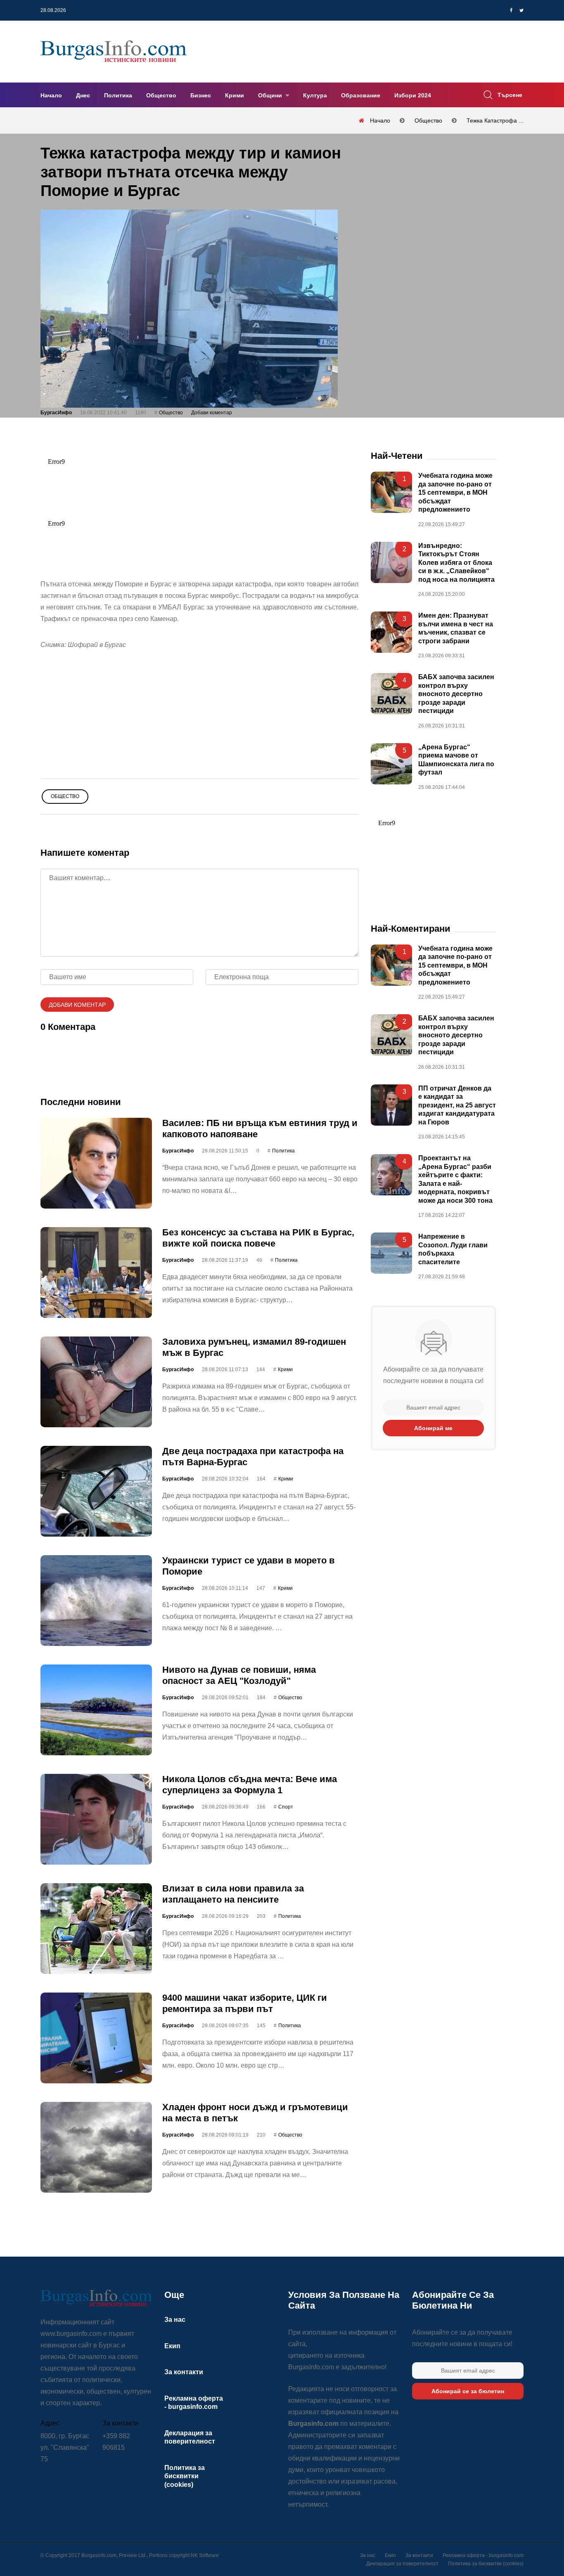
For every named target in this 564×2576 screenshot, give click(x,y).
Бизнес (201, 95)
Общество (161, 95)
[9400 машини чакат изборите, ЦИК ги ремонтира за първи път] (96, 2038)
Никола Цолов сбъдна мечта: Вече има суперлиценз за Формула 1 (250, 1784)
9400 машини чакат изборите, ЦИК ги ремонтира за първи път (245, 2003)
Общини (271, 95)
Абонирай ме (433, 1428)
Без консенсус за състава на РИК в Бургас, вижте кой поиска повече (258, 1238)
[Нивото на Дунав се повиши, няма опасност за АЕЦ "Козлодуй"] (96, 1710)
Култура (315, 95)
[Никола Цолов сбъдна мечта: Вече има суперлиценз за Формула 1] (96, 1819)
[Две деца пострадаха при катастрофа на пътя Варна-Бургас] (96, 1491)
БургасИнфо (56, 413)
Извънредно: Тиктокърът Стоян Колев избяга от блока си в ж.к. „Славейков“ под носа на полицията (456, 563)
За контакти (184, 2372)
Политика (118, 95)
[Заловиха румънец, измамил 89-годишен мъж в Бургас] (96, 1382)
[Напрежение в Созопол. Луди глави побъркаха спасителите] (391, 1253)
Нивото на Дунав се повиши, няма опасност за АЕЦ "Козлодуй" (239, 1675)
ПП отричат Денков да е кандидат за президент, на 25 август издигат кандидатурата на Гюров (457, 1105)
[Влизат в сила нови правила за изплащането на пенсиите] (96, 1929)
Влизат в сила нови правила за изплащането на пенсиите (233, 1894)
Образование (361, 95)
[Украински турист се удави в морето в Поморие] (96, 1601)
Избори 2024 (413, 95)
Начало (51, 95)
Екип (172, 2346)
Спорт (286, 1807)
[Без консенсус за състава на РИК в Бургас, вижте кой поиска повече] (96, 1273)
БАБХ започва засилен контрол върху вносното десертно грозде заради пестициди (456, 694)
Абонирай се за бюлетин (468, 2391)
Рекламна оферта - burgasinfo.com (483, 2555)
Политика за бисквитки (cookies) (185, 2476)
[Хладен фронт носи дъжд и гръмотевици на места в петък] (96, 2147)
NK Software (205, 2555)
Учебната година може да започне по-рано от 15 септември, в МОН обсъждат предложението (455, 492)
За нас (175, 2320)
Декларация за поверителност (402, 2564)
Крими (235, 95)
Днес (83, 95)
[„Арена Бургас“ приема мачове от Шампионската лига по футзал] (391, 763)
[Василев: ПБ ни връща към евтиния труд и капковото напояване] (96, 1163)
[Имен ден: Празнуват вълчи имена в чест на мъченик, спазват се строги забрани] (391, 632)
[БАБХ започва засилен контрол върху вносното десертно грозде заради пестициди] (391, 694)
